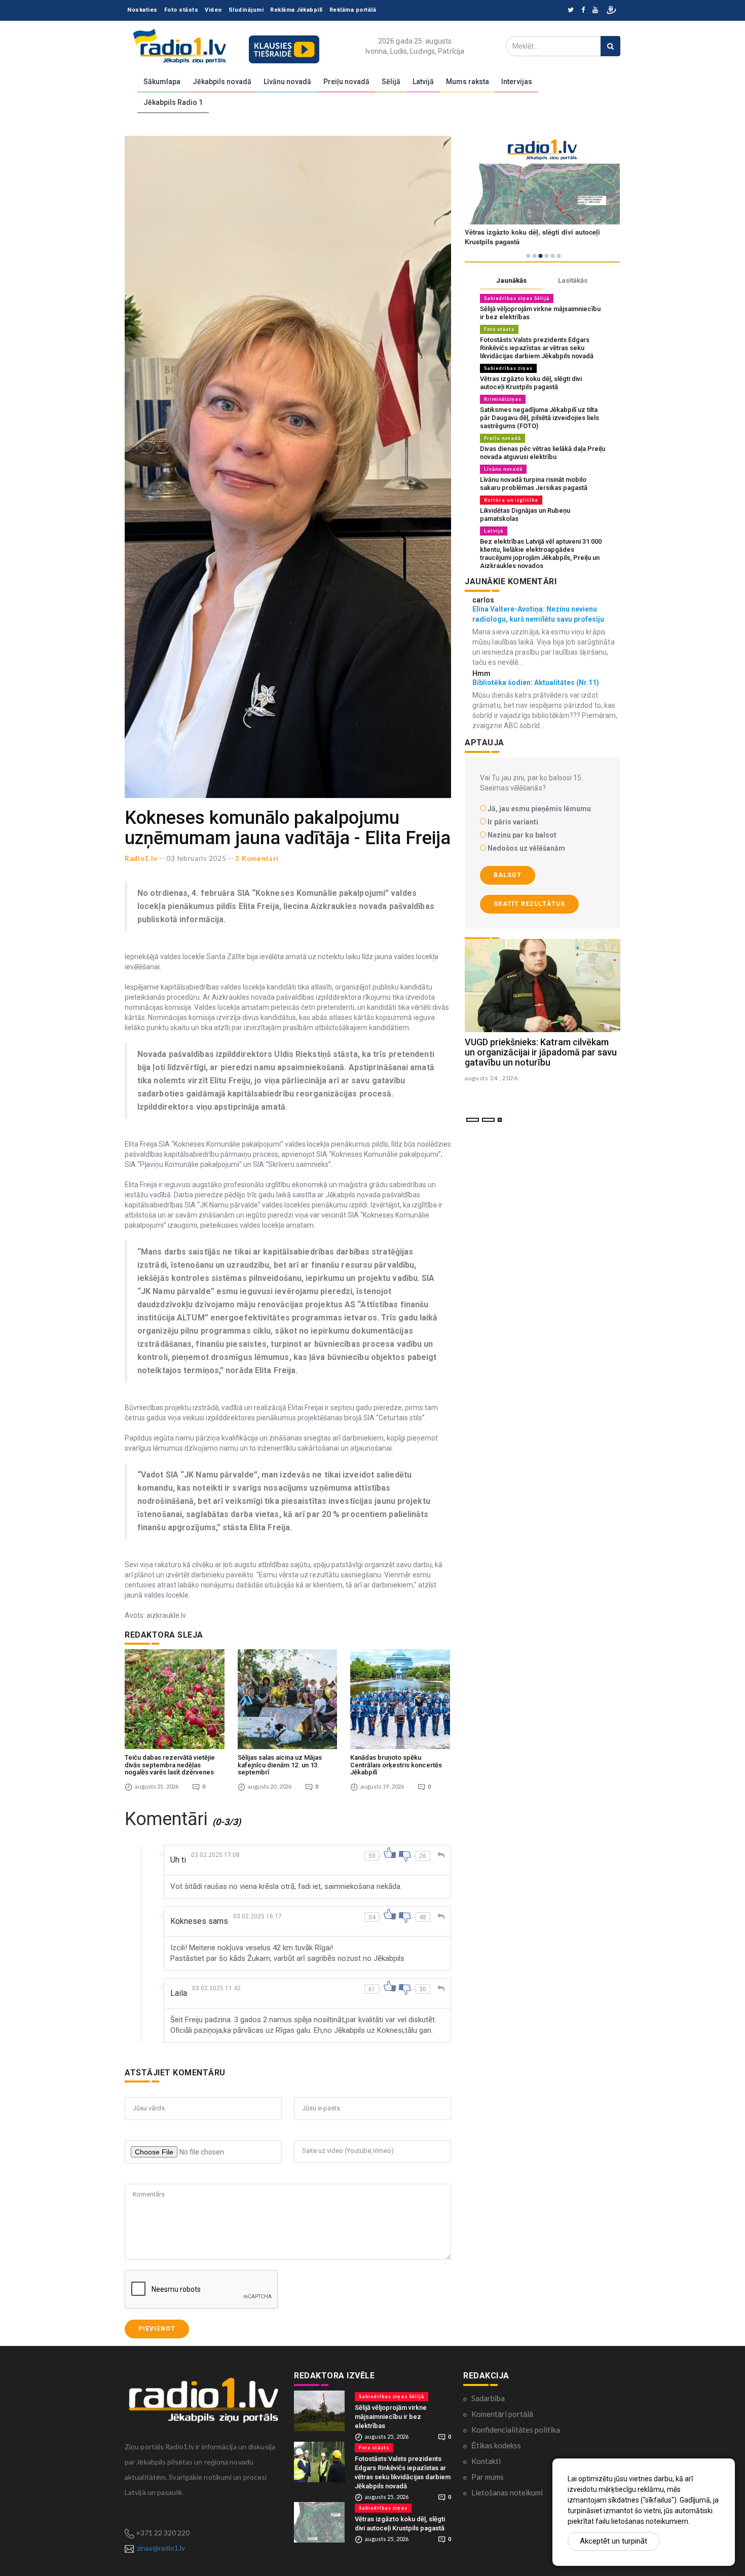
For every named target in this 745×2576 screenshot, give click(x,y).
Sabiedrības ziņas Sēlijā (517, 298)
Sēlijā (391, 82)
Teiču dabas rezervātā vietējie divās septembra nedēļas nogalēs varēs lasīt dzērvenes (170, 1765)
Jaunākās (511, 280)
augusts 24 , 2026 (491, 1078)
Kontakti (486, 2461)
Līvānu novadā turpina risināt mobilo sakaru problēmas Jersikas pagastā (534, 484)
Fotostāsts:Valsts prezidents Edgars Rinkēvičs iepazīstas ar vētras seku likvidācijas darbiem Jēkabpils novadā (537, 348)
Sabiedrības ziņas (508, 368)
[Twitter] (571, 10)
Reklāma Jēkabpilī (296, 10)
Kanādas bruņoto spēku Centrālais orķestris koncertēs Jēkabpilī (396, 1765)
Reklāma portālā (353, 10)
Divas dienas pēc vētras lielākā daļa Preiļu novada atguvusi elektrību (543, 453)
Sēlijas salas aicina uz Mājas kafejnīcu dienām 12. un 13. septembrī (280, 1765)
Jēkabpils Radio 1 (173, 102)
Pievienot (157, 2329)
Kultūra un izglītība (511, 500)
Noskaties (142, 10)
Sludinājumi (246, 10)
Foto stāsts (181, 10)
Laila (179, 1993)
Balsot (508, 875)
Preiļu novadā (346, 82)
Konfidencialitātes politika (516, 2430)
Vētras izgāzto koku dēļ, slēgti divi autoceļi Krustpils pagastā (531, 383)
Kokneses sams (199, 1921)
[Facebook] (583, 10)
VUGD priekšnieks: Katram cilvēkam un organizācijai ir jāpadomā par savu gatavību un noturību (541, 1052)
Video (213, 10)
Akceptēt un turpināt (613, 2541)
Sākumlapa (162, 82)
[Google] (595, 10)
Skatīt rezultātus (529, 904)
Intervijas (517, 82)
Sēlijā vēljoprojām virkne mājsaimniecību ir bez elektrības (391, 2417)
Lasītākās (573, 280)
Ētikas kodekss (496, 2445)
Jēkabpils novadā (222, 82)
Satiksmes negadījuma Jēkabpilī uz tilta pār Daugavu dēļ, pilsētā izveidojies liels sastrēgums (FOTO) (539, 418)
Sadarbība (488, 2398)
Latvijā (423, 82)
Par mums (488, 2477)
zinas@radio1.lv (161, 2548)
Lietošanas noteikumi (507, 2492)
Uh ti (178, 1860)
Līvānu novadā (287, 82)
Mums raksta (468, 82)
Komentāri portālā (502, 2414)
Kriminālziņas (503, 399)
